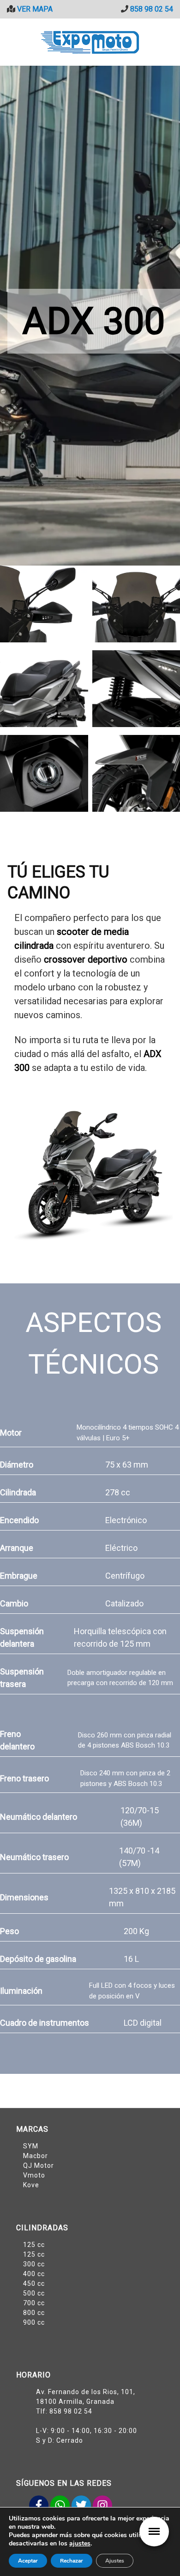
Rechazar (72, 2561)
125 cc (34, 2245)
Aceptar (28, 2561)
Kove (31, 2185)
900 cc (34, 2322)
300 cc (34, 2264)
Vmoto (34, 2175)
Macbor (36, 2156)
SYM (31, 2146)
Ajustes (115, 2561)
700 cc (34, 2303)
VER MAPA (34, 9)
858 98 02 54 (152, 9)
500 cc (34, 2293)
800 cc (34, 2313)
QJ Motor (39, 2165)
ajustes (80, 2544)
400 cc (34, 2274)
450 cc (34, 2284)
